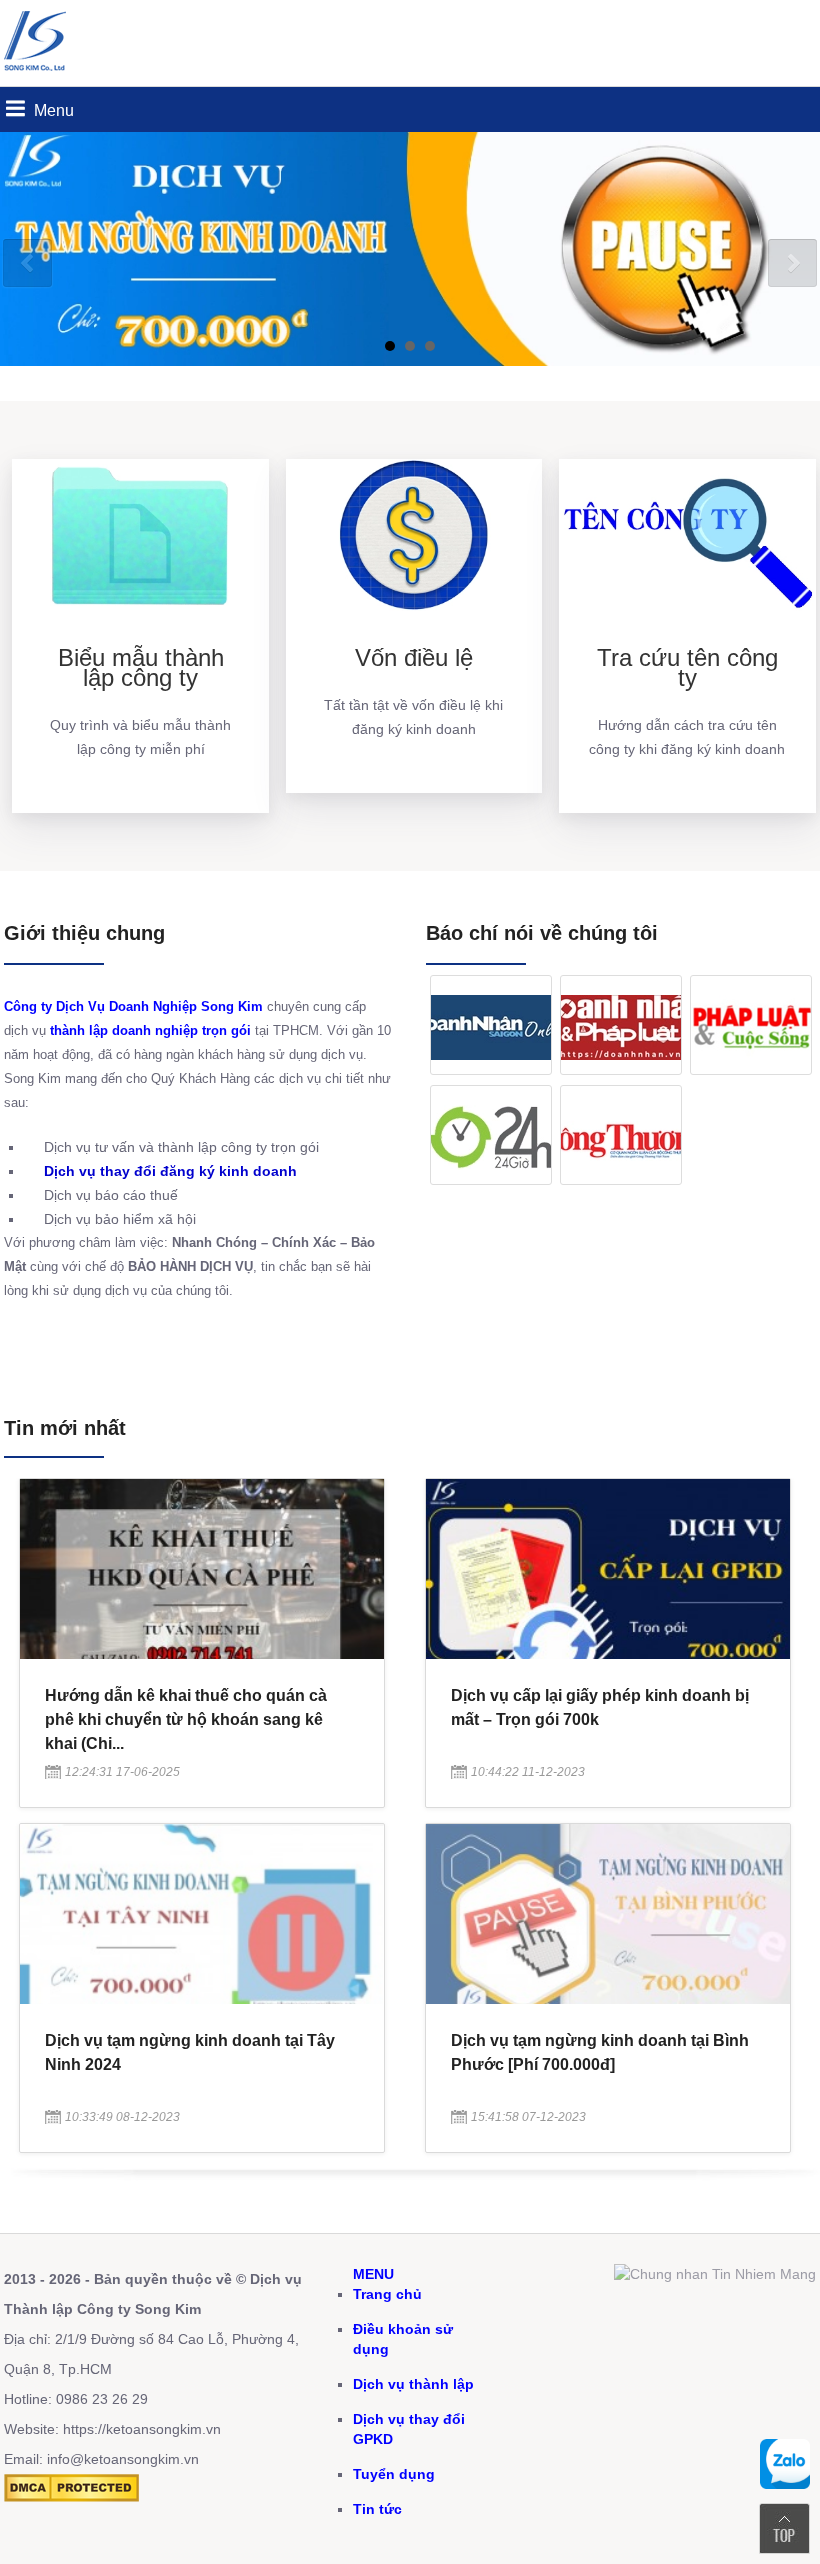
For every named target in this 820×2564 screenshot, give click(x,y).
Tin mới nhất (65, 1428)
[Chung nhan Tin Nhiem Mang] (715, 2274)
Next (792, 263)
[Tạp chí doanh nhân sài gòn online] (491, 1025)
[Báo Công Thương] (621, 1135)
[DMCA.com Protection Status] (71, 2497)
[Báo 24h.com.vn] (491, 1135)
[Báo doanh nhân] (621, 1025)
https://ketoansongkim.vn (142, 2429)
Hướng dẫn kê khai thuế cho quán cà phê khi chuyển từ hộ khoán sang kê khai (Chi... (186, 1719)
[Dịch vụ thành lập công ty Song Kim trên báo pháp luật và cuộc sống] (751, 1025)
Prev (27, 263)
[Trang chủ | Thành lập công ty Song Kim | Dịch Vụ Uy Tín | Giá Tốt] (39, 76)
